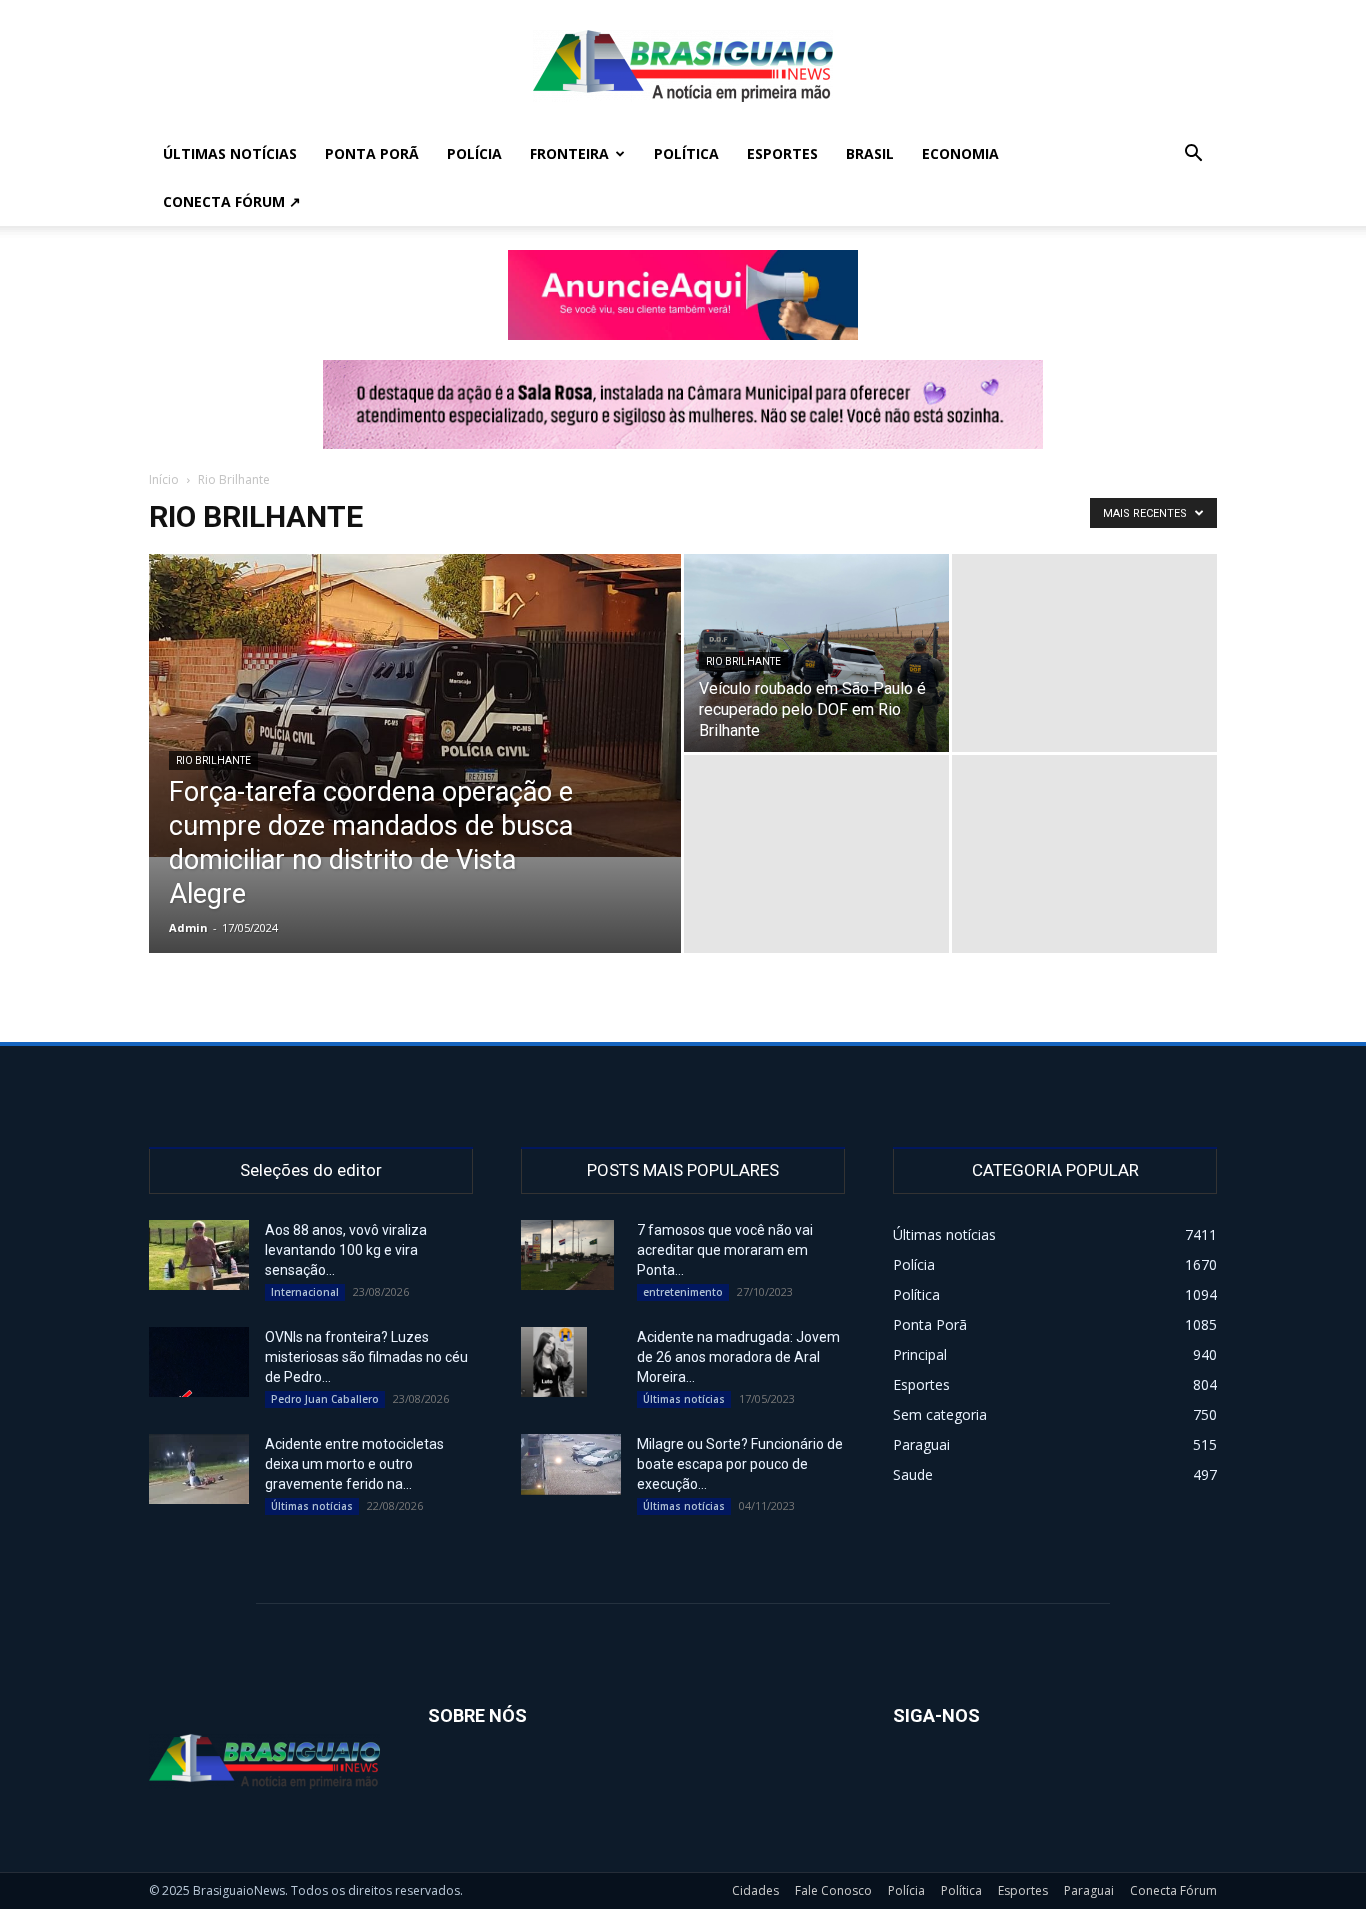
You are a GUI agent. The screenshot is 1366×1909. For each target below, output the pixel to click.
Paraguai (1089, 1890)
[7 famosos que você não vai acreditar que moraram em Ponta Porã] (567, 1255)
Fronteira (569, 153)
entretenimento (683, 1292)
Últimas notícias (230, 153)
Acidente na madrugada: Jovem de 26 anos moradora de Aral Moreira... (738, 1357)
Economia (960, 153)
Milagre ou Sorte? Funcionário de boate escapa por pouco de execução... (740, 1464)
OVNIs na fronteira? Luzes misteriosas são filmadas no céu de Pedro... (366, 1357)
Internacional (305, 1292)
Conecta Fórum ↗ (232, 201)
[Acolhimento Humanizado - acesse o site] (683, 295)
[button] (1193, 155)
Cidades (755, 1890)
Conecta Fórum (1173, 1890)
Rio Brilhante (213, 760)
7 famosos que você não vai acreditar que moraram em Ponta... (725, 1250)
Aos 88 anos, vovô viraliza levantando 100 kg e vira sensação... (346, 1250)
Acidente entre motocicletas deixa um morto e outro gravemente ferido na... (354, 1464)
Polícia (474, 153)
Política (686, 153)
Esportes (782, 153)
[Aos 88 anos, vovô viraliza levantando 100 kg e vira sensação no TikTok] (199, 1255)
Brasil (870, 153)
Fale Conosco (833, 1890)
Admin (188, 927)
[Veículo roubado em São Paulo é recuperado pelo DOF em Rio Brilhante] (816, 653)
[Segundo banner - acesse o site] (683, 404)
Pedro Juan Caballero (325, 1399)
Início (164, 479)
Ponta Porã (372, 153)
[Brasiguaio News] (683, 66)
